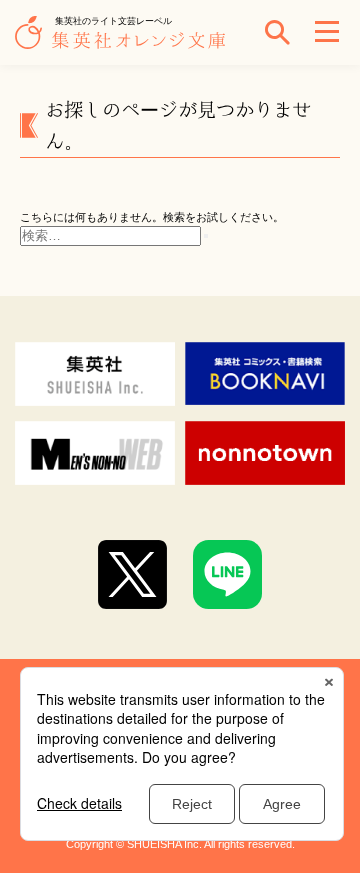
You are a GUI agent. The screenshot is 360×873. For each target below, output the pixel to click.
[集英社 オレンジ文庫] (125, 42)
